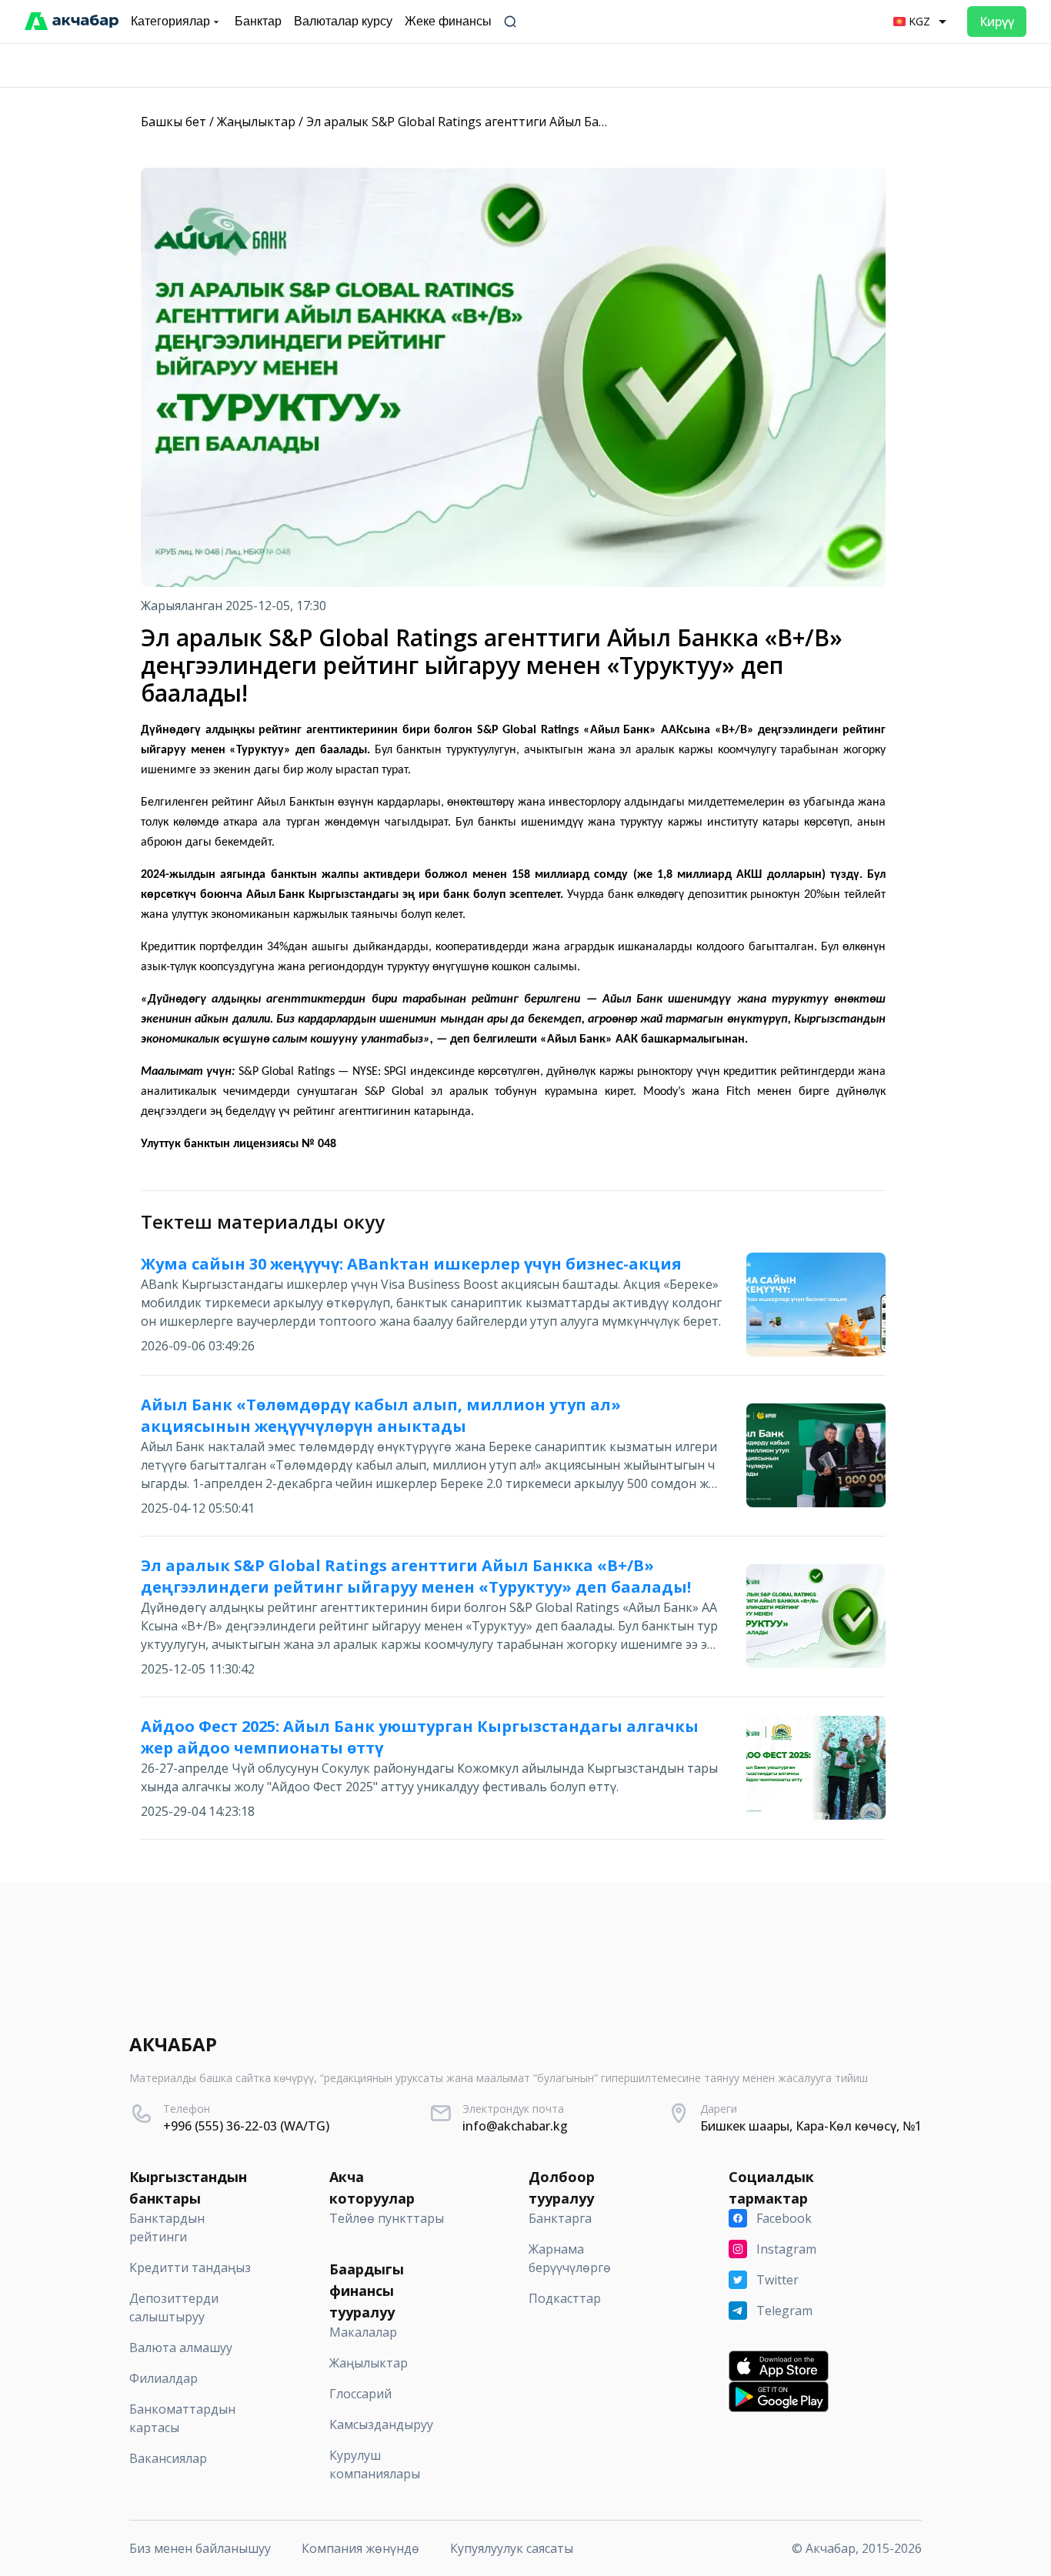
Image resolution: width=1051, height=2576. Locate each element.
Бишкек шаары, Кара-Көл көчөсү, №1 (811, 2126)
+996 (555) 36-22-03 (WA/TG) (246, 2126)
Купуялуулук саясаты (512, 2548)
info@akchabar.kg (515, 2126)
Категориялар (170, 21)
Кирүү (997, 22)
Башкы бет (173, 122)
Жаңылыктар (256, 122)
